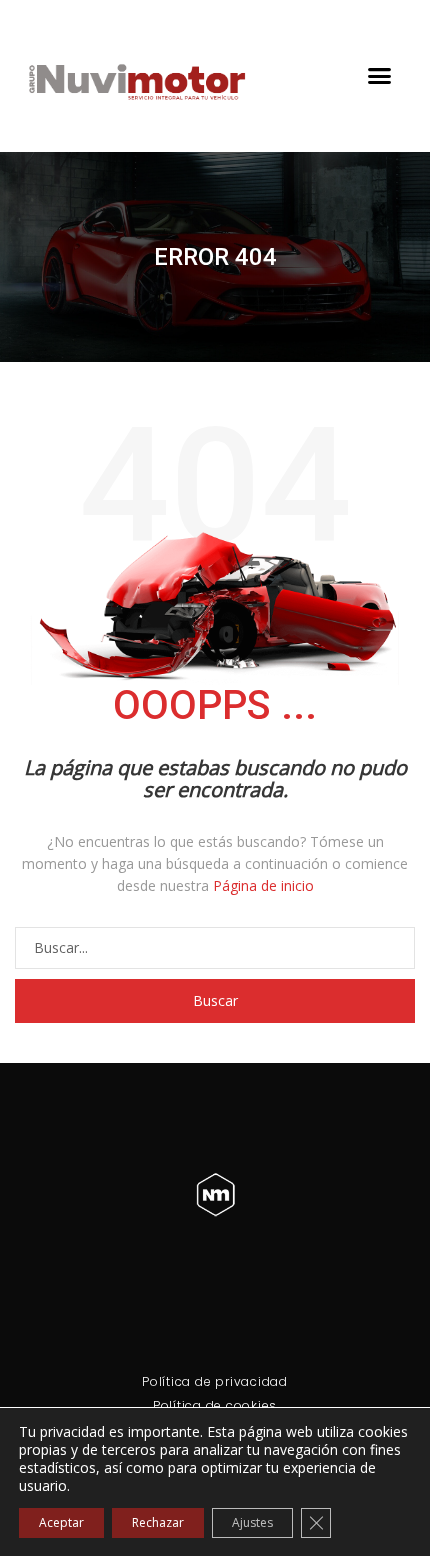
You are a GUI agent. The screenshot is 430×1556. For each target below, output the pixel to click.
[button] (380, 76)
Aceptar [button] (61, 1522)
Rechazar (158, 1522)
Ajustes (252, 1522)
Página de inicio (263, 885)
